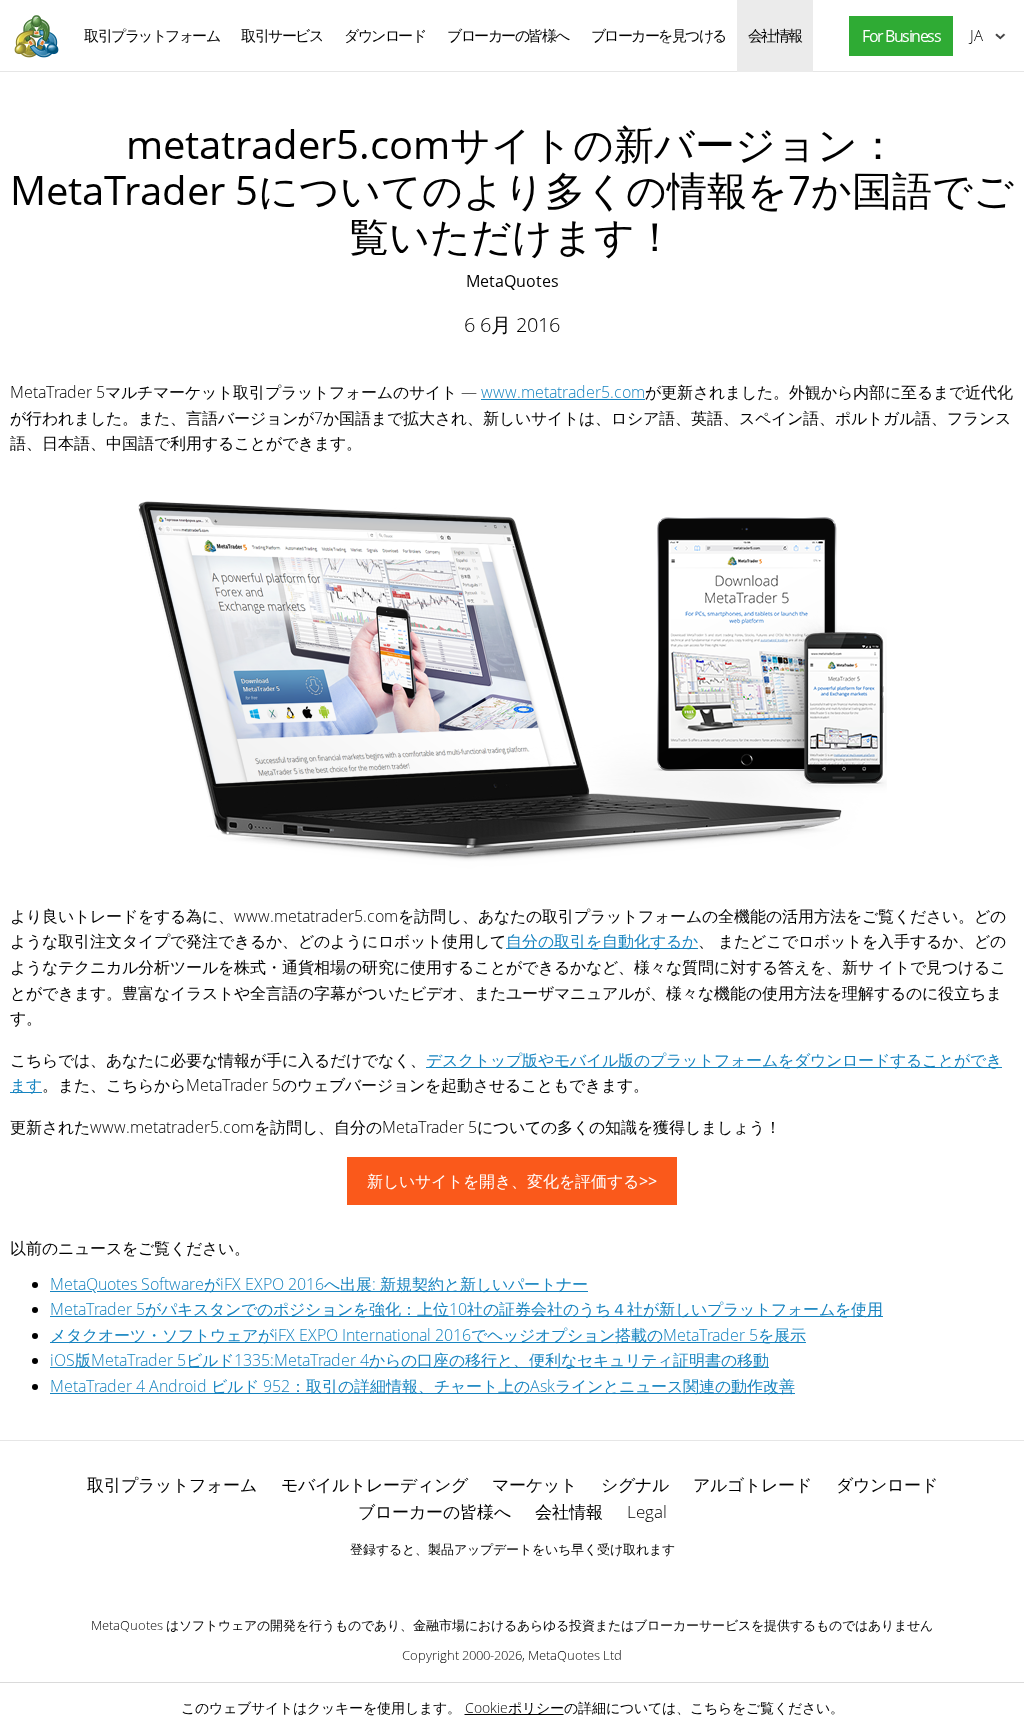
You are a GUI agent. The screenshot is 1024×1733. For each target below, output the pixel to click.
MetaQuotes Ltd (575, 1655)
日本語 (973, 35)
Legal (647, 1511)
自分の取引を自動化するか (602, 941)
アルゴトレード (752, 1484)
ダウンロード (384, 35)
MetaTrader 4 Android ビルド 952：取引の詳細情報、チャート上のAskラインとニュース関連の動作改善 (422, 1386)
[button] (896, 36)
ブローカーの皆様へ (508, 35)
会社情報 (775, 35)
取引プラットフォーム (151, 35)
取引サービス (281, 35)
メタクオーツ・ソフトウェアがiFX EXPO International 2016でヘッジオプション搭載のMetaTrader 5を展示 (428, 1335)
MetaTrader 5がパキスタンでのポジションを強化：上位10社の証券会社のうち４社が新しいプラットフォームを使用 (466, 1309)
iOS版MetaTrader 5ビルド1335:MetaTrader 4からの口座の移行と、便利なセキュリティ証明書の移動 (409, 1360)
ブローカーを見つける (658, 35)
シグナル (635, 1484)
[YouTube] (544, 1583)
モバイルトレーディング (374, 1484)
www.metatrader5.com (563, 392)
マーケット (534, 1484)
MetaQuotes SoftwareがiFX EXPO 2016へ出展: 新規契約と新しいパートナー (319, 1284)
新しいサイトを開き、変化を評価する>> (512, 1181)
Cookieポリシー (514, 1707)
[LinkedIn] (512, 1583)
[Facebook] (480, 1583)
